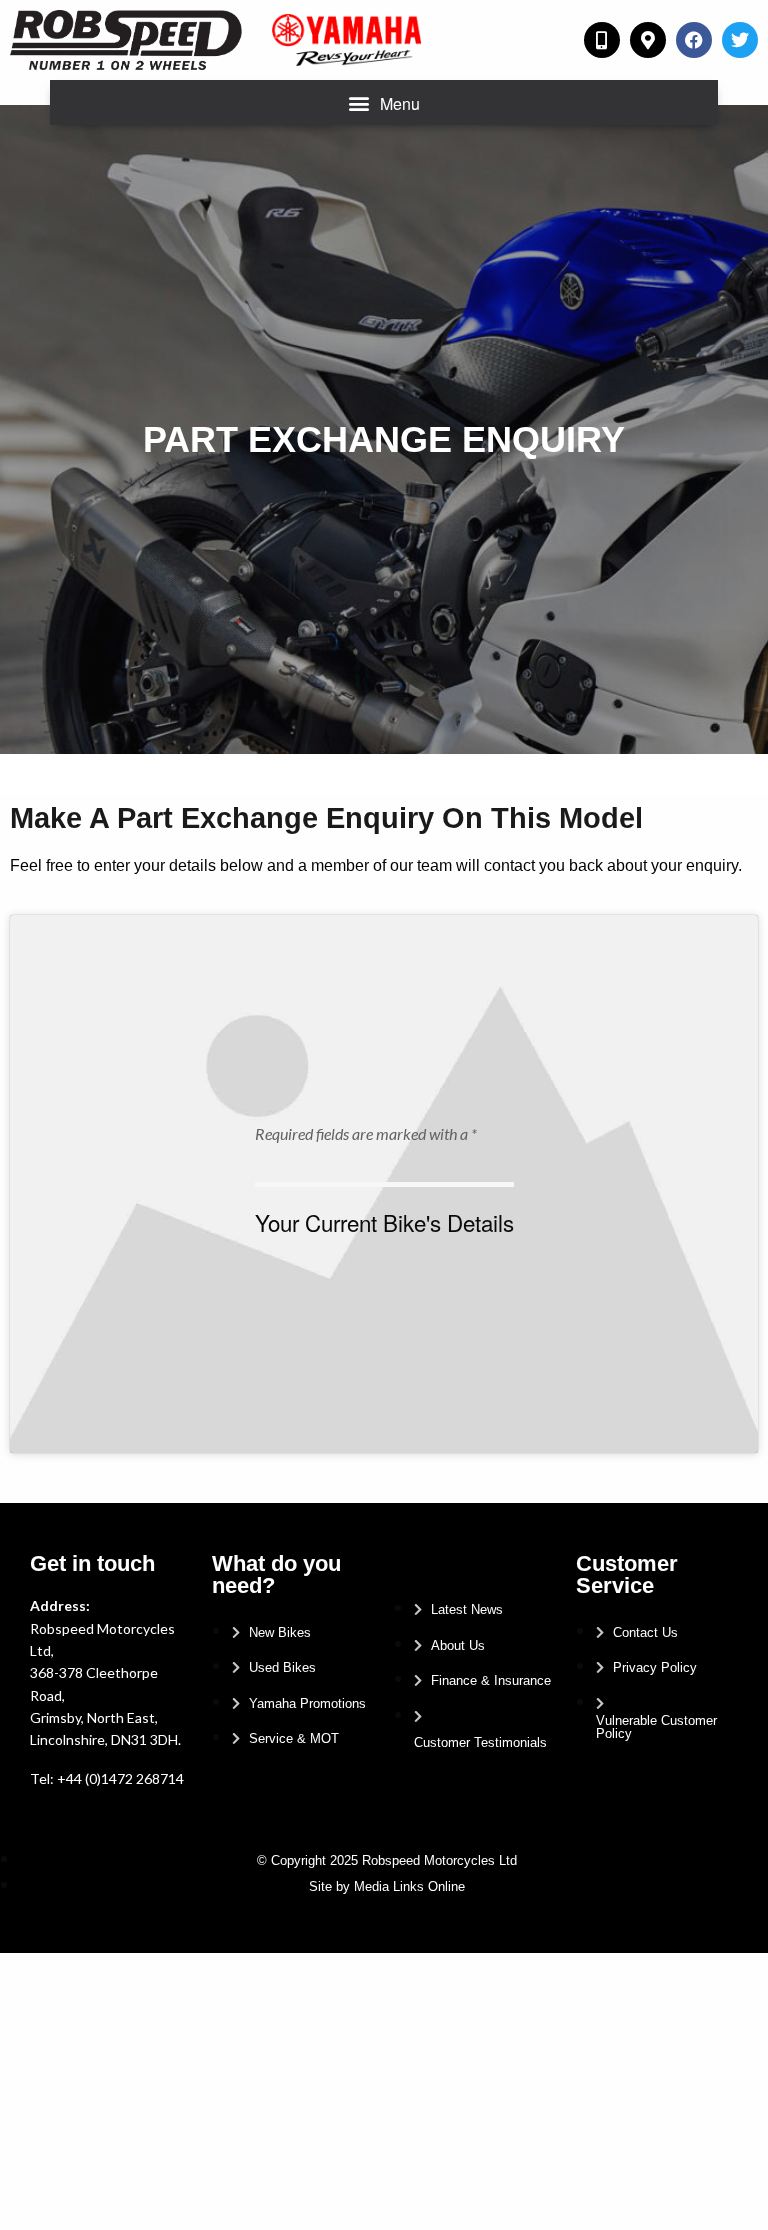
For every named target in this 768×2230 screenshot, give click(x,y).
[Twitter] (740, 40)
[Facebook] (694, 40)
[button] (384, 102)
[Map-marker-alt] (648, 40)
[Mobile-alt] (602, 40)
